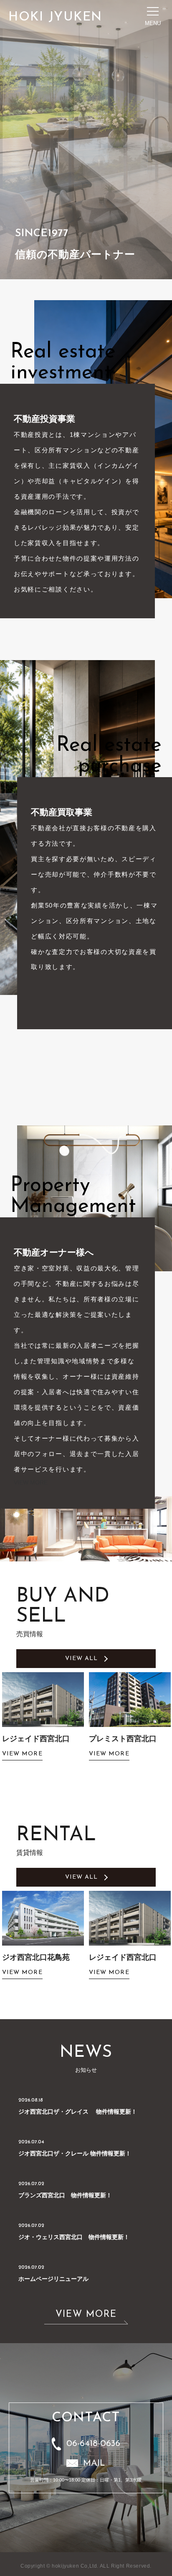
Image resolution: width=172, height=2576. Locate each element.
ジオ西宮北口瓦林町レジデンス (126, 1744)
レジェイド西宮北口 (36, 1957)
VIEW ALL (82, 1659)
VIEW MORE (31, 1482)
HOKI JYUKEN (55, 17)
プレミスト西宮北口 (36, 1739)
